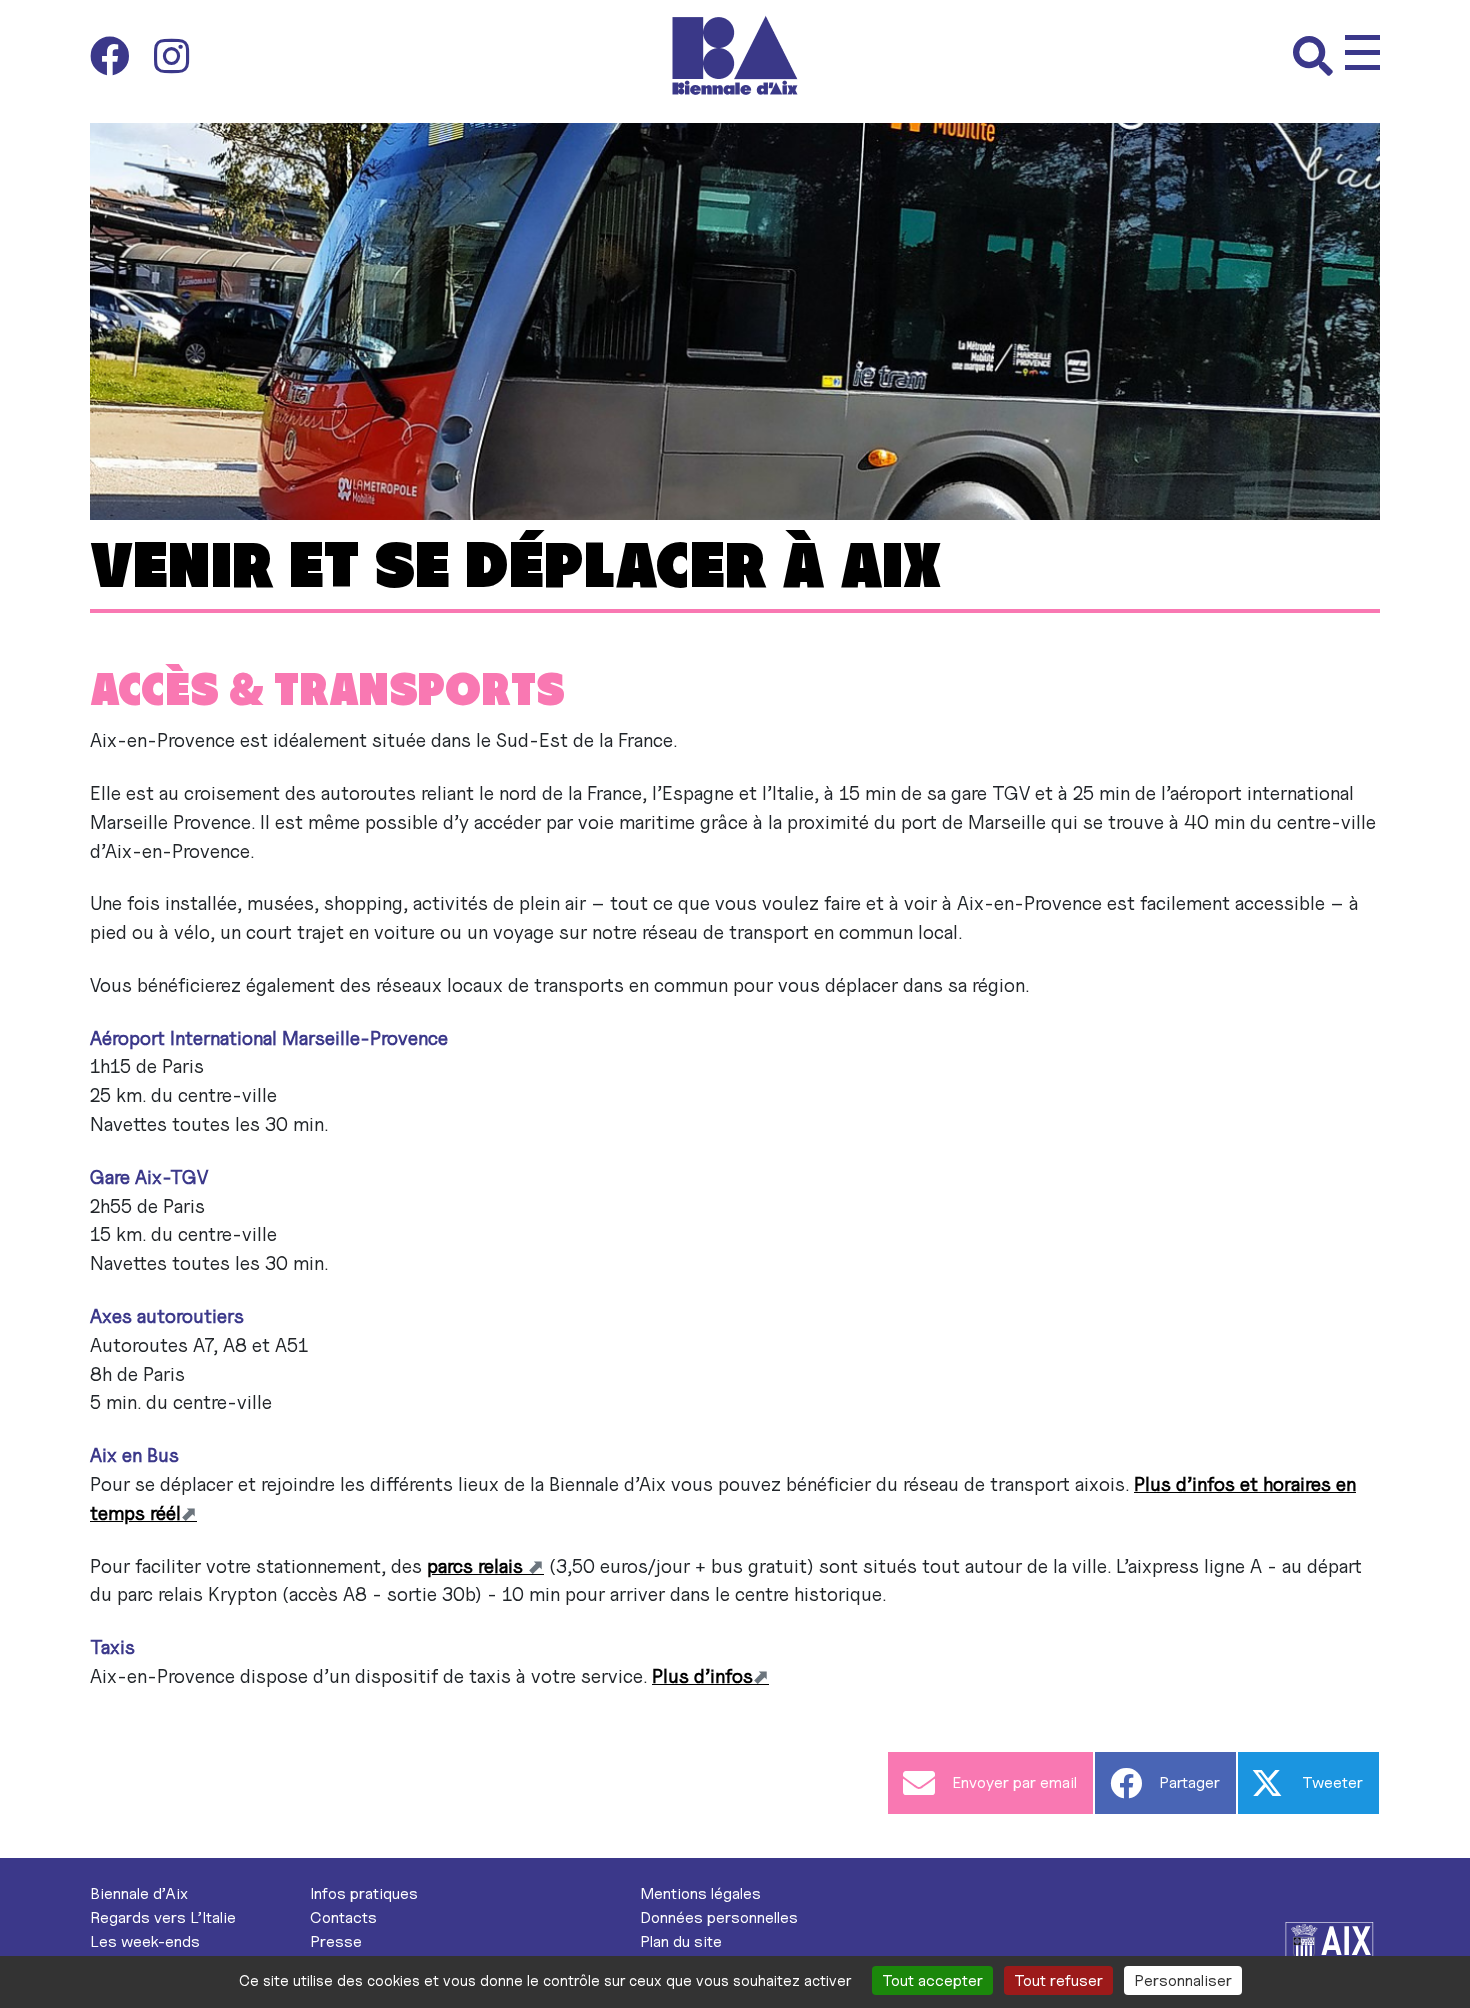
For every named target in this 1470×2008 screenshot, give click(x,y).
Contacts (343, 1917)
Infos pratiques (364, 1893)
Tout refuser (1058, 1980)
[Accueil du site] (735, 55)
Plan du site (681, 1941)
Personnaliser (1183, 1980)
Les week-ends (145, 1941)
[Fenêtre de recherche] (1319, 56)
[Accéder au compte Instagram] (171, 56)
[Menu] (1362, 52)
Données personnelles (719, 1917)
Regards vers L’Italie (163, 1917)
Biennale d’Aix (139, 1893)
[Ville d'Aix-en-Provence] (1330, 1947)
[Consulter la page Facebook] (122, 56)
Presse (336, 1941)
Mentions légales (700, 1893)
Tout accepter (932, 1980)
